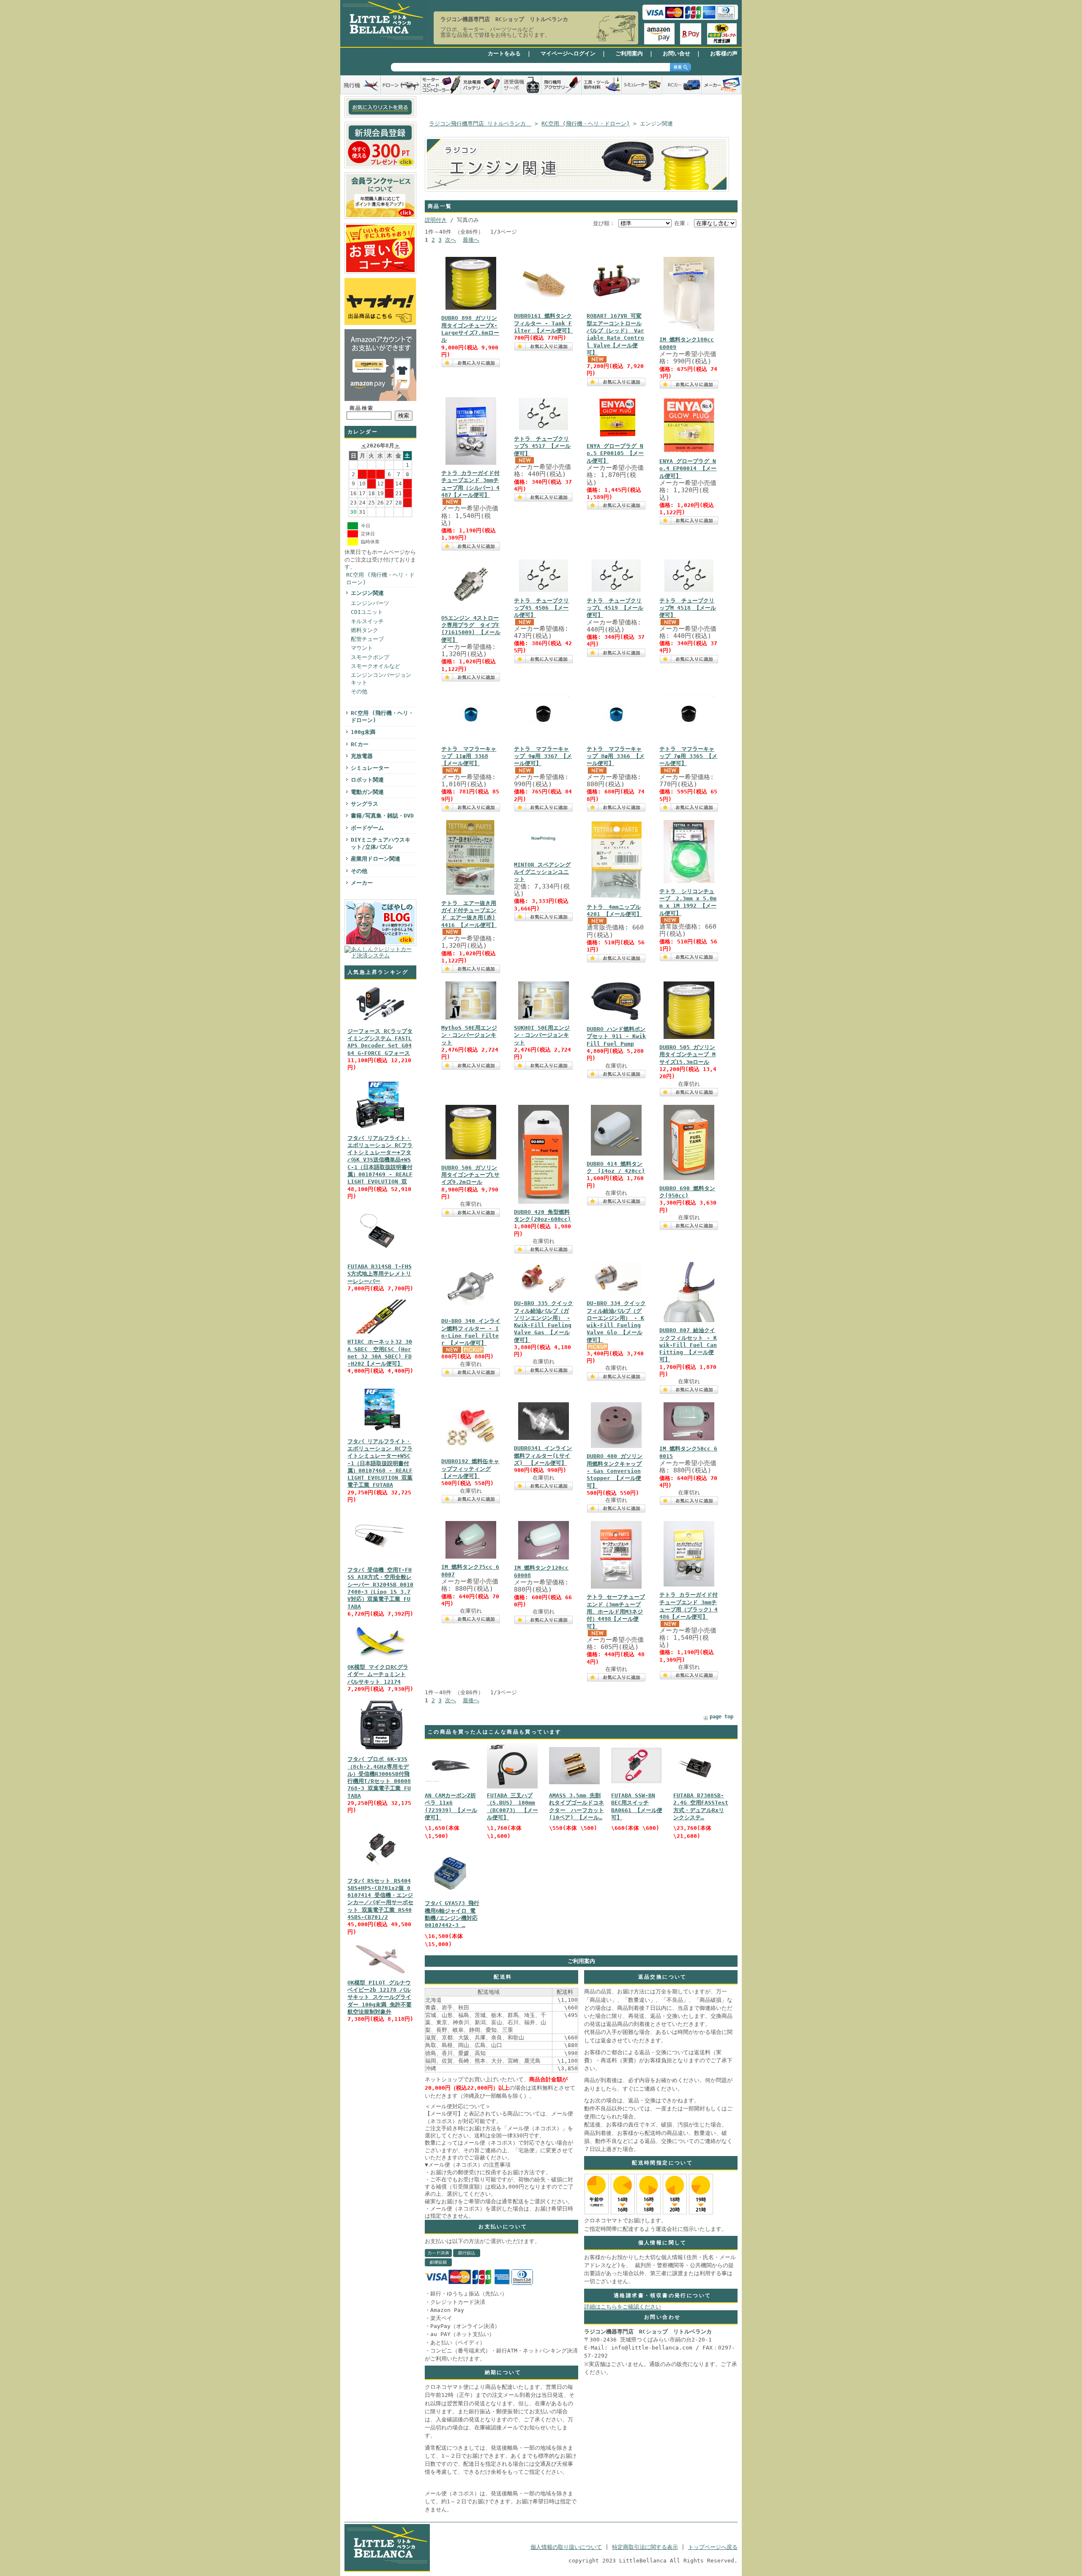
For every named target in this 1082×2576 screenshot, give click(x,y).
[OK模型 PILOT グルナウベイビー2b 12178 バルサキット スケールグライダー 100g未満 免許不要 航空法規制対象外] (380, 1975)
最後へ (471, 240)
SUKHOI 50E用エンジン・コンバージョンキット (542, 1035)
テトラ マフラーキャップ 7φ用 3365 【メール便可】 (688, 756)
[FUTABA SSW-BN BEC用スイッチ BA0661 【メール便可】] (637, 1781)
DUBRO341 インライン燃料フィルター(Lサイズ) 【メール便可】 (543, 1456)
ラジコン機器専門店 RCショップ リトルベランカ (504, 19)
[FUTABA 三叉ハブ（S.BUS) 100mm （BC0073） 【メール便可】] (512, 1787)
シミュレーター (370, 768)
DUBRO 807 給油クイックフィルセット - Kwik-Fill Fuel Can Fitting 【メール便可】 (688, 1345)
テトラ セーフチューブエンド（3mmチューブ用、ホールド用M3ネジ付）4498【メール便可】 (616, 1611)
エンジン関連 (367, 593)
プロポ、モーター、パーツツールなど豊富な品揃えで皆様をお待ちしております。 (495, 32)
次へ (451, 240)
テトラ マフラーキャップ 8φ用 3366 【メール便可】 (616, 756)
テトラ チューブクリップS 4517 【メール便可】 (542, 446)
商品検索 (362, 408)
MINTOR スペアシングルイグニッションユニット (542, 872)
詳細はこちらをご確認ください (623, 2307)
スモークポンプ (370, 657)
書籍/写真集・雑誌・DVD (382, 816)
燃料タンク (365, 630)
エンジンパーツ (370, 603)
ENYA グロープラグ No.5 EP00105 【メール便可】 (615, 453)
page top (721, 1717)
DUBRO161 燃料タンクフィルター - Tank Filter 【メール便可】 (543, 323)
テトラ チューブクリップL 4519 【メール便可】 (615, 608)
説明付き (436, 220)
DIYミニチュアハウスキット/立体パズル (381, 843)
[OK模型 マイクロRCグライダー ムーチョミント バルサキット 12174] (380, 1659)
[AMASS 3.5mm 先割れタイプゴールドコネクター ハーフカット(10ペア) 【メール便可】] (574, 1782)
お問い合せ (676, 53)
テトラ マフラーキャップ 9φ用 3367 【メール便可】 (543, 756)
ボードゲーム (367, 828)
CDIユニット (367, 612)
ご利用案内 (629, 53)
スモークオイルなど (376, 666)
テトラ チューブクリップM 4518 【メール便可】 (688, 608)
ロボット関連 (367, 780)
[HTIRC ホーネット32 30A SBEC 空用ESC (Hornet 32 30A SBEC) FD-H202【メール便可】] (380, 1334)
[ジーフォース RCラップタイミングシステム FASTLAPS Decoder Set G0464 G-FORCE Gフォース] (380, 1023)
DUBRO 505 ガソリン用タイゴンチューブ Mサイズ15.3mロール (687, 1055)
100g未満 (363, 732)
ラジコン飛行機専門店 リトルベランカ (480, 124)
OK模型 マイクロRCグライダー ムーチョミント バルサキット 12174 (378, 1674)
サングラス (365, 804)
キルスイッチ (367, 621)
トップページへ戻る (713, 2547)
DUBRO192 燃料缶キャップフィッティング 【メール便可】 (470, 1469)
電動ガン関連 (367, 792)
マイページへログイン (568, 53)
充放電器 (362, 756)
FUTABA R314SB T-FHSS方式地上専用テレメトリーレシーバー (380, 1274)
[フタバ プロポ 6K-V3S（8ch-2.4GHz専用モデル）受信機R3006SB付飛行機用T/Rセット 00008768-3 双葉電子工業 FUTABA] (380, 1751)
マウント (362, 648)
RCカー (360, 744)
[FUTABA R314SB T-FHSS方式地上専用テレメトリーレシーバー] (380, 1258)
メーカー (362, 883)
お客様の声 (724, 53)
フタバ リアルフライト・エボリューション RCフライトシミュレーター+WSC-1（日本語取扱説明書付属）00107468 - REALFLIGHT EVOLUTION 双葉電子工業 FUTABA (380, 1463)
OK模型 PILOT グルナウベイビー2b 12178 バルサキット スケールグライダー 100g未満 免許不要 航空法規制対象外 (380, 1997)
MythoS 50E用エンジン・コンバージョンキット (469, 1035)
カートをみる (504, 53)
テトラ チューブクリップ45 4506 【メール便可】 (541, 608)
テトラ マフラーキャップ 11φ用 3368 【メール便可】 (469, 756)
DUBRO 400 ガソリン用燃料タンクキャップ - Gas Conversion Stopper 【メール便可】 (615, 1471)
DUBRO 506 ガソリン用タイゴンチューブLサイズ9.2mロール (470, 1175)
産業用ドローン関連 (376, 859)
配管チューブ (367, 639)
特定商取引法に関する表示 (645, 2547)
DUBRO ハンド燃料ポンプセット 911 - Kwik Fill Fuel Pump (616, 1036)
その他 (359, 691)
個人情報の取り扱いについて (566, 2547)
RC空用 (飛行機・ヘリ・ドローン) (380, 578)
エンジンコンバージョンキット (381, 679)
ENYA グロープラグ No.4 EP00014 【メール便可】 (688, 469)
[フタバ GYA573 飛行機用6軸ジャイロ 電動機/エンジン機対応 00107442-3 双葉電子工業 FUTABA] (450, 1897)
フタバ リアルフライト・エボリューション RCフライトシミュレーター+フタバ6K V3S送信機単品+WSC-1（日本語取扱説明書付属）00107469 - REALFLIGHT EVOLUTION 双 (380, 1160)
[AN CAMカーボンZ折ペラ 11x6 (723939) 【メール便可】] (450, 1781)
